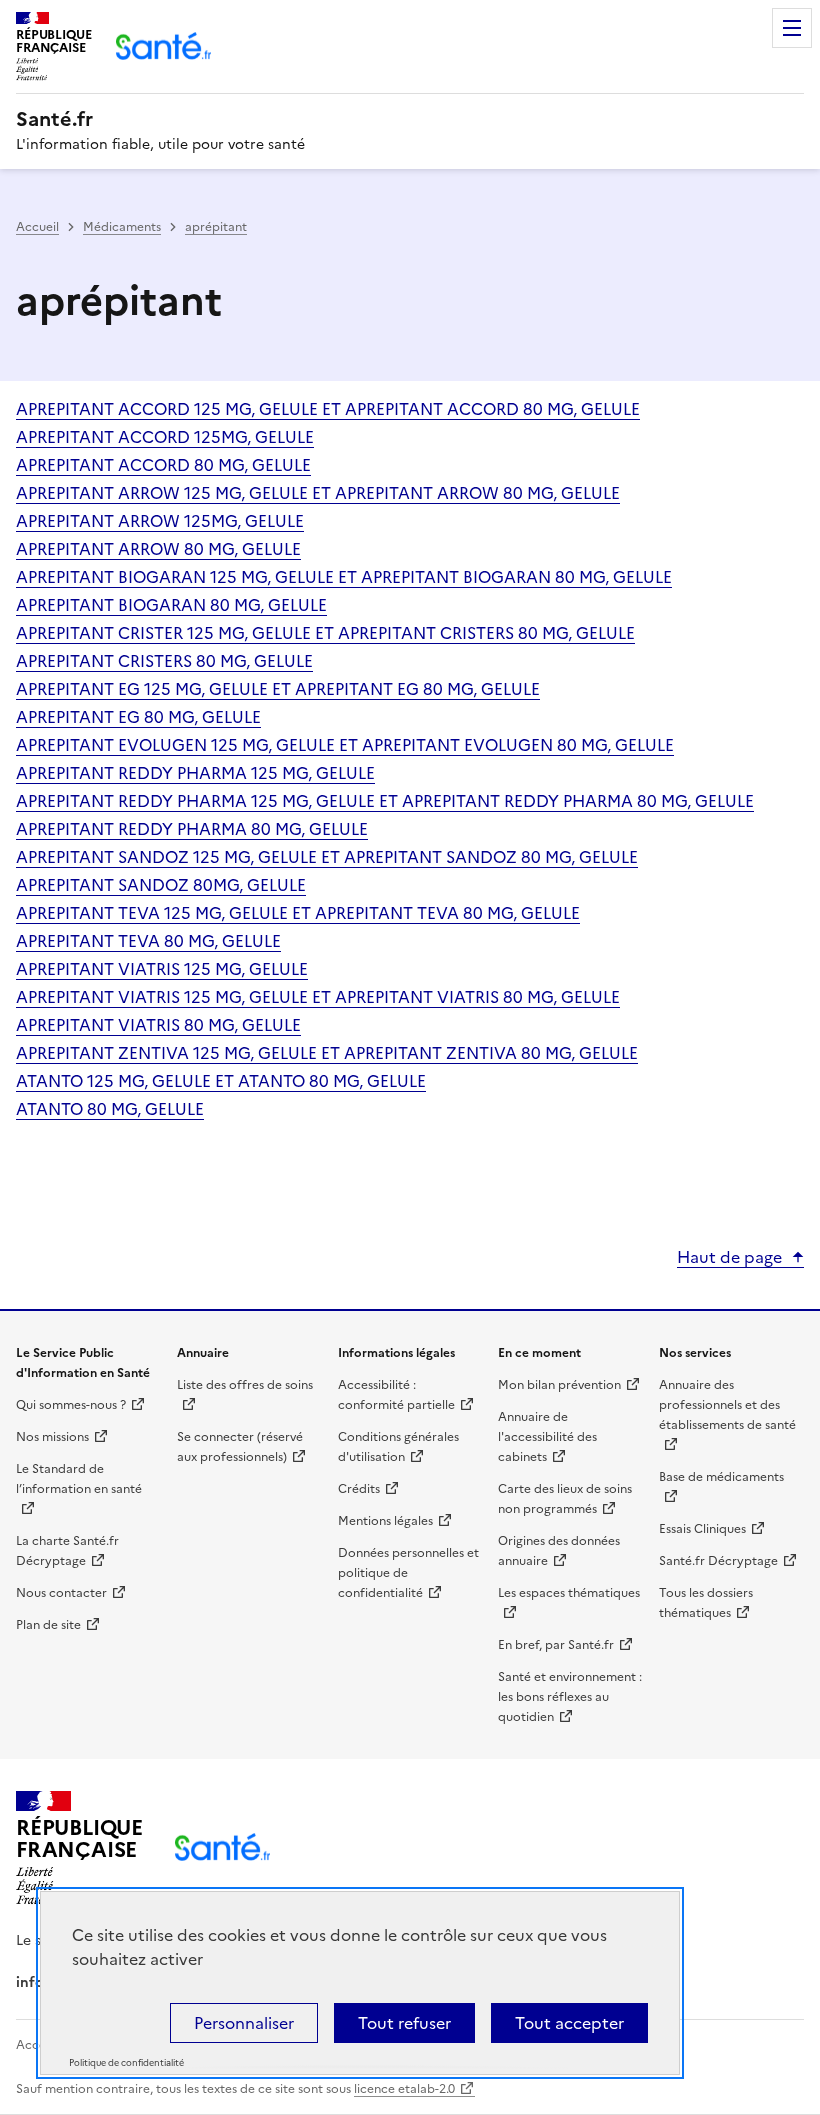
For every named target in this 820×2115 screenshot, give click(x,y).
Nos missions (52, 1437)
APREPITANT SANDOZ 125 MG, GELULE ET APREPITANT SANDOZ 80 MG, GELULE (327, 857)
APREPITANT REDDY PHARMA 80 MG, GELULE (192, 829)
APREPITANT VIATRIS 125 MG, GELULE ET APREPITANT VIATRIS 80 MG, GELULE (318, 997)
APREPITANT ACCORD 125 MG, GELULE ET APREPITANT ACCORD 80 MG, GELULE (328, 409)
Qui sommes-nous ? (71, 1405)
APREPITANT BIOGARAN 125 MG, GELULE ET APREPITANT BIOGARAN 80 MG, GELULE (344, 577)
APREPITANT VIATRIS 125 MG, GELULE (162, 969)
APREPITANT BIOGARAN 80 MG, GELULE (171, 605)
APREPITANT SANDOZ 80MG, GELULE (161, 885)
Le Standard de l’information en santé (79, 1479)
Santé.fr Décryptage (718, 1561)
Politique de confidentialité (126, 2063)
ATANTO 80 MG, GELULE (110, 1109)
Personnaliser (244, 2023)
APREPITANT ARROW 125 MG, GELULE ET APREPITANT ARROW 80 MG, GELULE (318, 493)
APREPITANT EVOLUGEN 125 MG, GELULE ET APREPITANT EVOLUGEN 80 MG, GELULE (345, 745)
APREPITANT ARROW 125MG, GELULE (160, 521)
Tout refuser (404, 2023)
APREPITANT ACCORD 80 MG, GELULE (163, 465)
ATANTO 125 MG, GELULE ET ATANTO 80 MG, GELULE (221, 1081)
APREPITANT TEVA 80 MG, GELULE (148, 941)
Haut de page (729, 1257)
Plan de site (48, 1625)
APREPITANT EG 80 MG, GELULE (138, 717)
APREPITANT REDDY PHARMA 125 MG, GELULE (195, 773)
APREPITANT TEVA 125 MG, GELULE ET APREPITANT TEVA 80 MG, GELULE (298, 913)
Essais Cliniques (702, 1529)
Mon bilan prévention (559, 1385)
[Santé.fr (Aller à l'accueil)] (222, 1847)
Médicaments (122, 227)
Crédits (359, 1489)
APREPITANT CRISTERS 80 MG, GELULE (164, 661)
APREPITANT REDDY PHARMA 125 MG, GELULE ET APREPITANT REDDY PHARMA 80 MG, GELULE (385, 801)
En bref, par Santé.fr (556, 1645)
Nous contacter (61, 1593)
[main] (410, 687)
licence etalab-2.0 (404, 2089)
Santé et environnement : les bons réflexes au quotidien (570, 1697)
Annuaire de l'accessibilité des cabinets (547, 1437)
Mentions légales (385, 1521)
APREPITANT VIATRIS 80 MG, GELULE (158, 1025)
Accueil (37, 227)
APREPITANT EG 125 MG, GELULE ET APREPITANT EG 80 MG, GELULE (278, 689)
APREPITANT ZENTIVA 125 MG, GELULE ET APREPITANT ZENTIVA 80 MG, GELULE (327, 1053)
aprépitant (216, 227)
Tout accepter (569, 2023)
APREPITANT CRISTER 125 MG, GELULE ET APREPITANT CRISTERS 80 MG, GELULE (325, 633)
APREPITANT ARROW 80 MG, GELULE (158, 549)
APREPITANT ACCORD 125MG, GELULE (165, 437)
